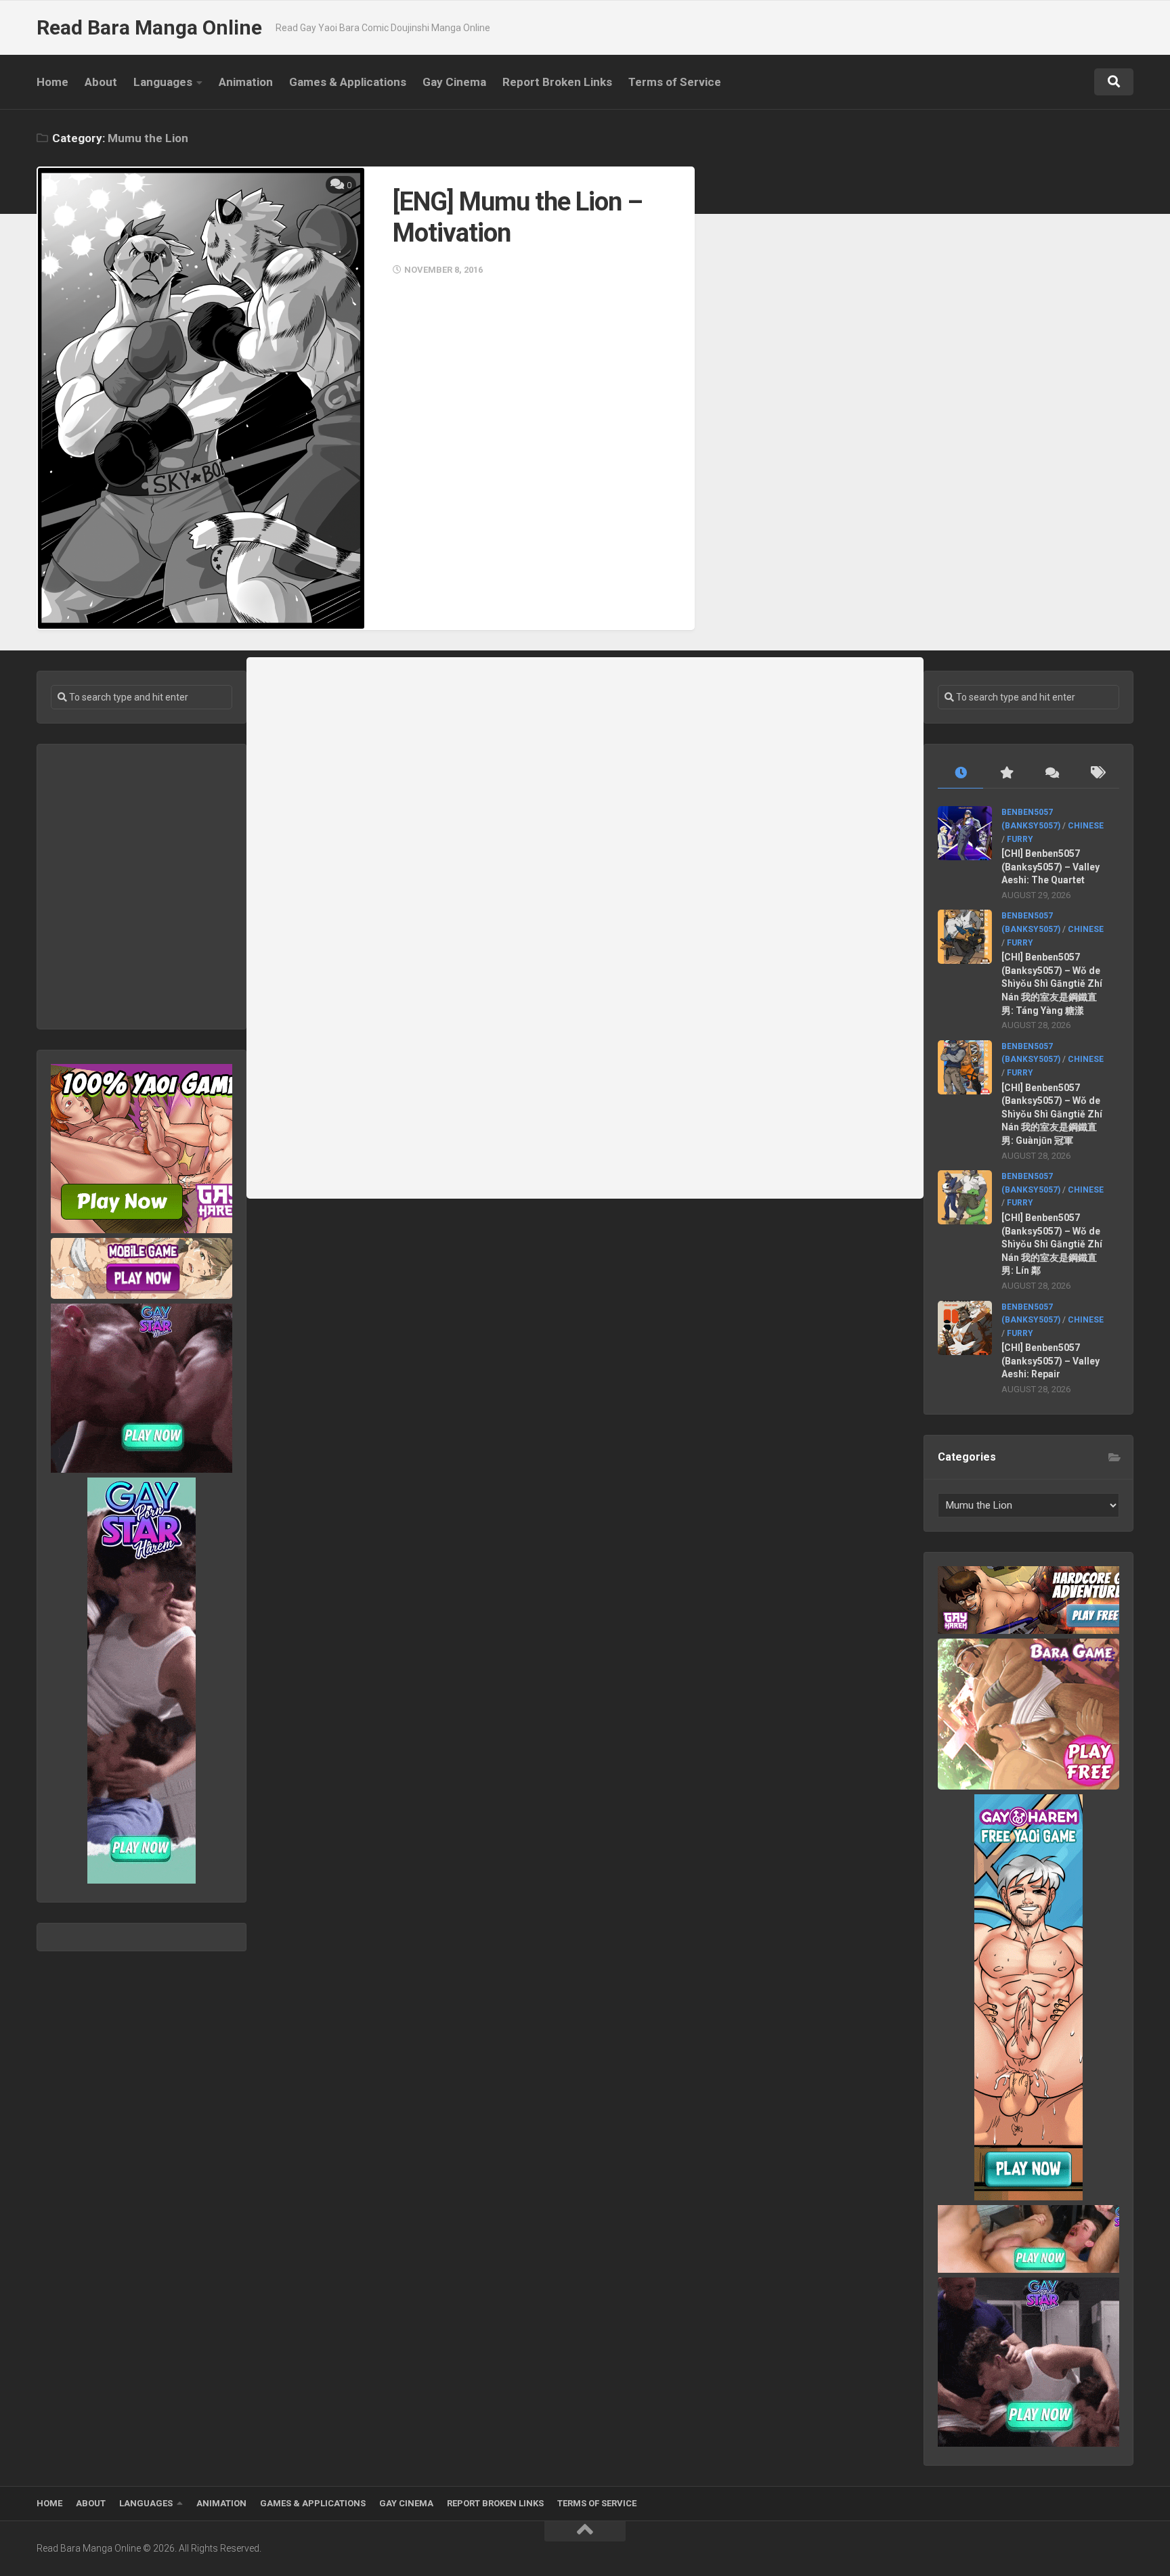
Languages (163, 82)
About (101, 82)
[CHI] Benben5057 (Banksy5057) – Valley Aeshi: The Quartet (1050, 867)
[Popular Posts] (1006, 773)
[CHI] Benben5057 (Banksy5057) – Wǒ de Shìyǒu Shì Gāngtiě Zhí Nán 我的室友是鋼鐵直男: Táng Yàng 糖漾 (1052, 983)
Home (52, 82)
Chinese (1086, 826)
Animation (246, 82)
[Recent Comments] (1051, 773)
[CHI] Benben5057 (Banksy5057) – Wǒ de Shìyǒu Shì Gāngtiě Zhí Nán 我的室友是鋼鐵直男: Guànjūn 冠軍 (1052, 1114)
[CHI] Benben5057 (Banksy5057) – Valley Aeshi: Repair (1050, 1361)
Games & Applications (348, 82)
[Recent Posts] (960, 773)
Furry (1020, 839)
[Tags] (1097, 773)
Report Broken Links (557, 82)
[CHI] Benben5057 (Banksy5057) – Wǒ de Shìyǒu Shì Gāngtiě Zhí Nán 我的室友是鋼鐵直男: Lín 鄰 (1052, 1244)
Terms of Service (675, 82)
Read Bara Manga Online (149, 27)
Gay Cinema (454, 82)
